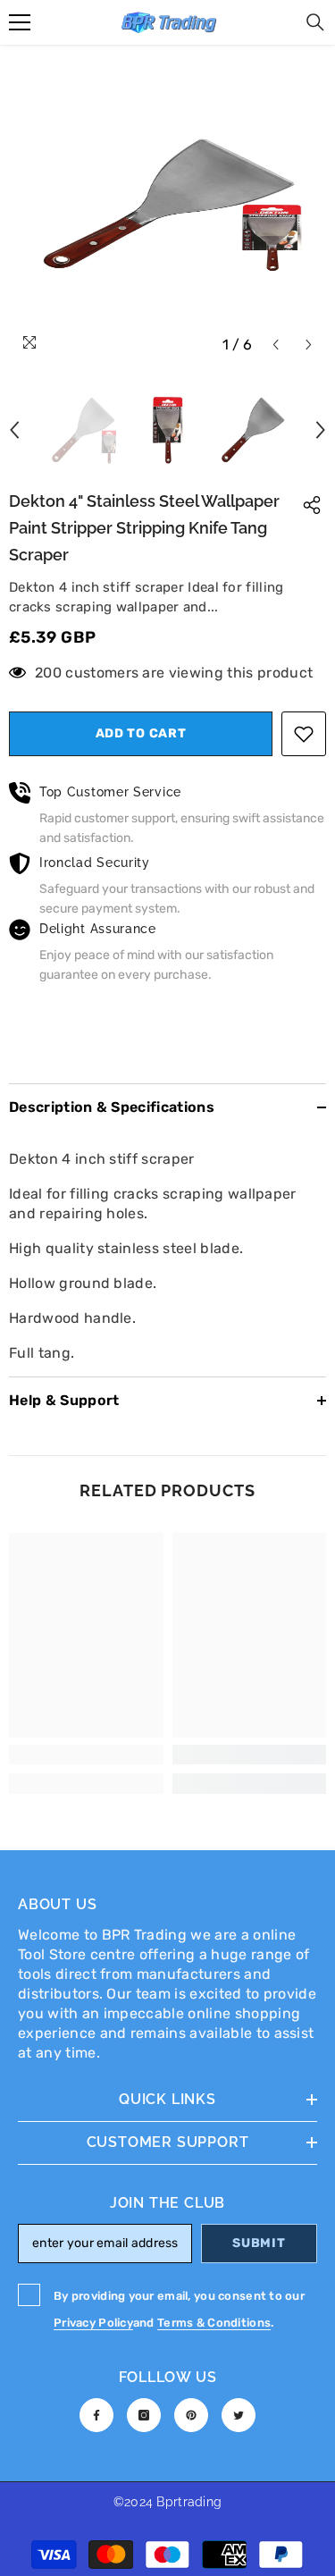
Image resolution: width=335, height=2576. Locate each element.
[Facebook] (96, 2415)
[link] (86, 1755)
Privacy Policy (93, 2323)
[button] (276, 345)
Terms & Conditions (214, 2323)
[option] (167, 204)
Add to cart (141, 733)
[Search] (315, 22)
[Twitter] (239, 2415)
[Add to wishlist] (304, 734)
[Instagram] (144, 2415)
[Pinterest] (191, 2415)
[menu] (20, 22)
